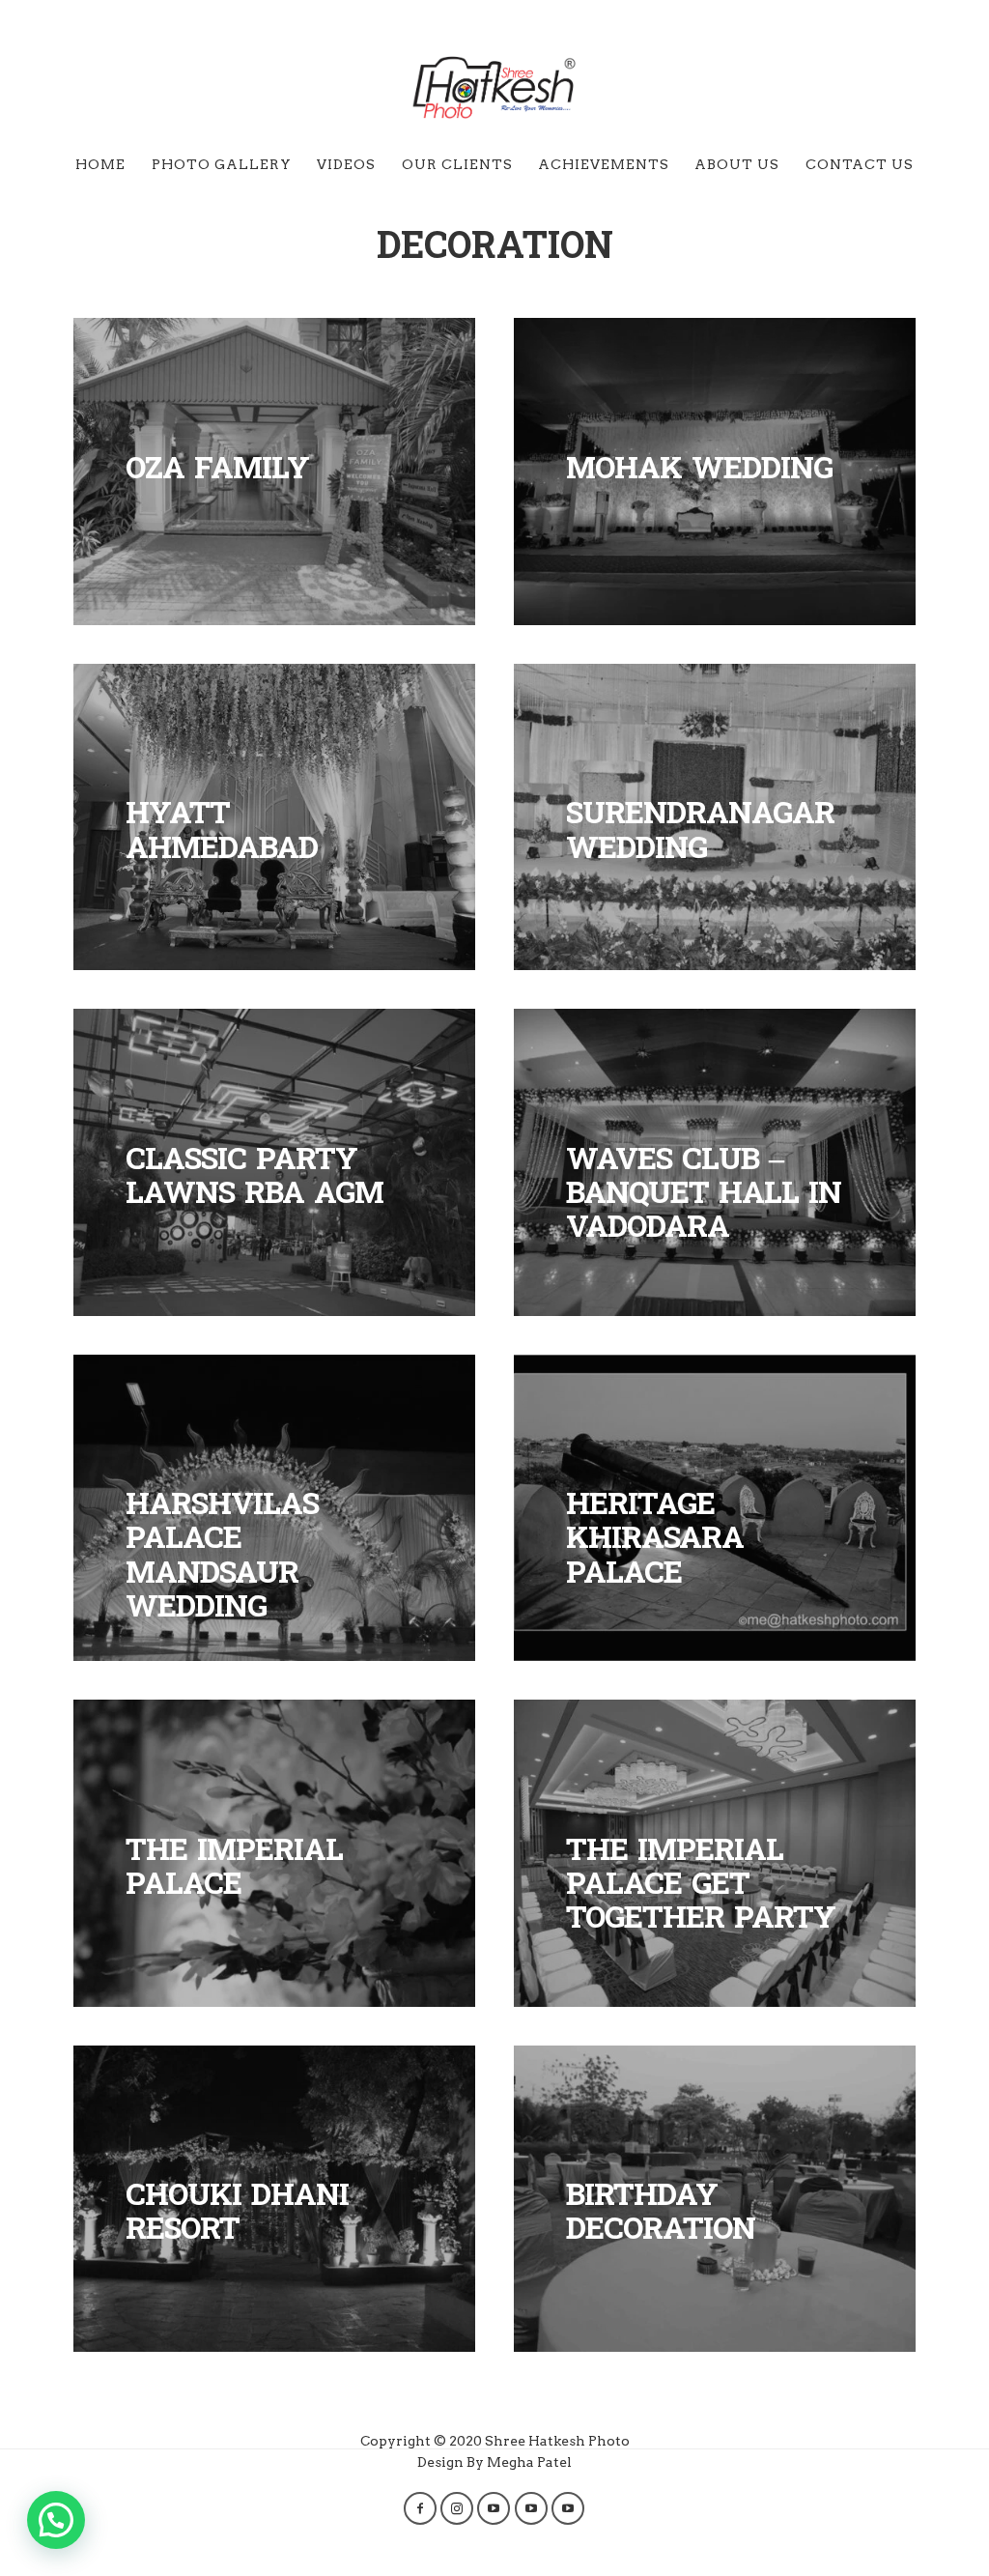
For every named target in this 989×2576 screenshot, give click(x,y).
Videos (346, 164)
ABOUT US (737, 164)
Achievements (604, 164)
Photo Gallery (222, 164)
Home (100, 164)
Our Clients (457, 164)
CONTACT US (860, 164)
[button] (56, 2520)
